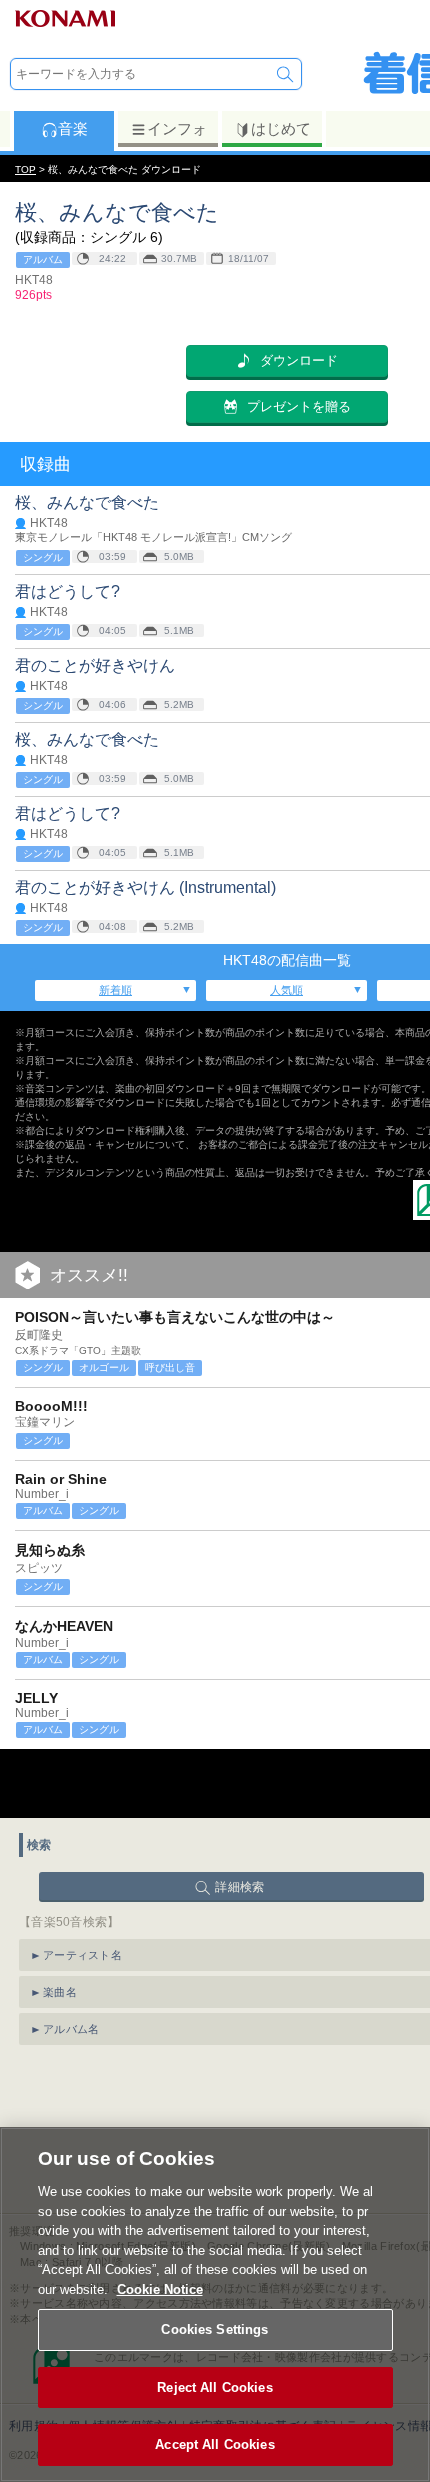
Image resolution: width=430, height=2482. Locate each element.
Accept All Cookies (214, 2444)
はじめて (281, 128)
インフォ (177, 128)
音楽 (73, 128)
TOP (25, 169)
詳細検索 (239, 1887)
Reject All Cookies (214, 2387)
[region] (215, 2304)
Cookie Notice (160, 2289)
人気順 (286, 990)
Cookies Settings (214, 2329)
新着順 (115, 990)
